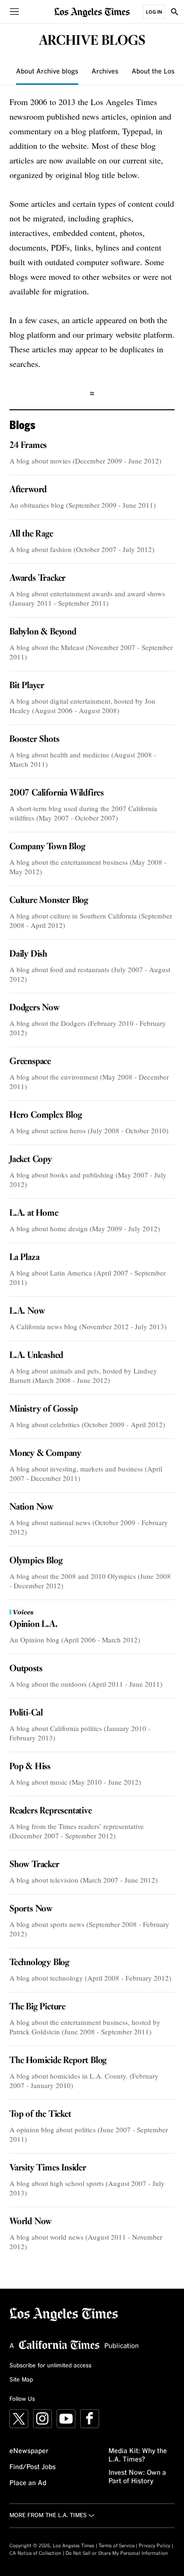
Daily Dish (28, 954)
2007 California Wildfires (57, 793)
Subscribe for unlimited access (50, 2366)
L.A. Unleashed (36, 1356)
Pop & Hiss (30, 1767)
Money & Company (45, 1454)
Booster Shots (34, 739)
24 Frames (28, 446)
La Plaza (24, 1258)
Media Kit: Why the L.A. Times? (138, 2455)
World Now (30, 2222)
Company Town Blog (47, 847)
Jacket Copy (31, 1160)
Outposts (26, 1669)
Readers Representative (51, 1811)
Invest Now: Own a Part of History (137, 2477)
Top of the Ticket (40, 2114)
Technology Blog (39, 1963)
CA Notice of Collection (35, 2553)
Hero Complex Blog (46, 1115)
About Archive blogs (47, 72)
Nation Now (31, 1507)
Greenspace (30, 1062)
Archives (105, 72)
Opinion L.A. (33, 1625)
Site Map (21, 2380)
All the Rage (31, 534)
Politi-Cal (26, 1713)
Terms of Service (117, 2546)
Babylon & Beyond (43, 632)
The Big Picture (38, 2007)
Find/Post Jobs (33, 2467)
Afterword (28, 490)
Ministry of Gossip (43, 1409)
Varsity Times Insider (48, 2168)
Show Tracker (34, 1865)
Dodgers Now (34, 1008)
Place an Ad (28, 2483)
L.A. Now (27, 1311)
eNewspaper (29, 2451)
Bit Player (27, 686)
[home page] (92, 12)
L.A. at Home (34, 1213)
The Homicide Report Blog (58, 2061)
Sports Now (31, 1909)
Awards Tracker (38, 578)
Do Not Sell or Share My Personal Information (117, 2553)
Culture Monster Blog (49, 901)
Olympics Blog (36, 1561)
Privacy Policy (155, 2546)
